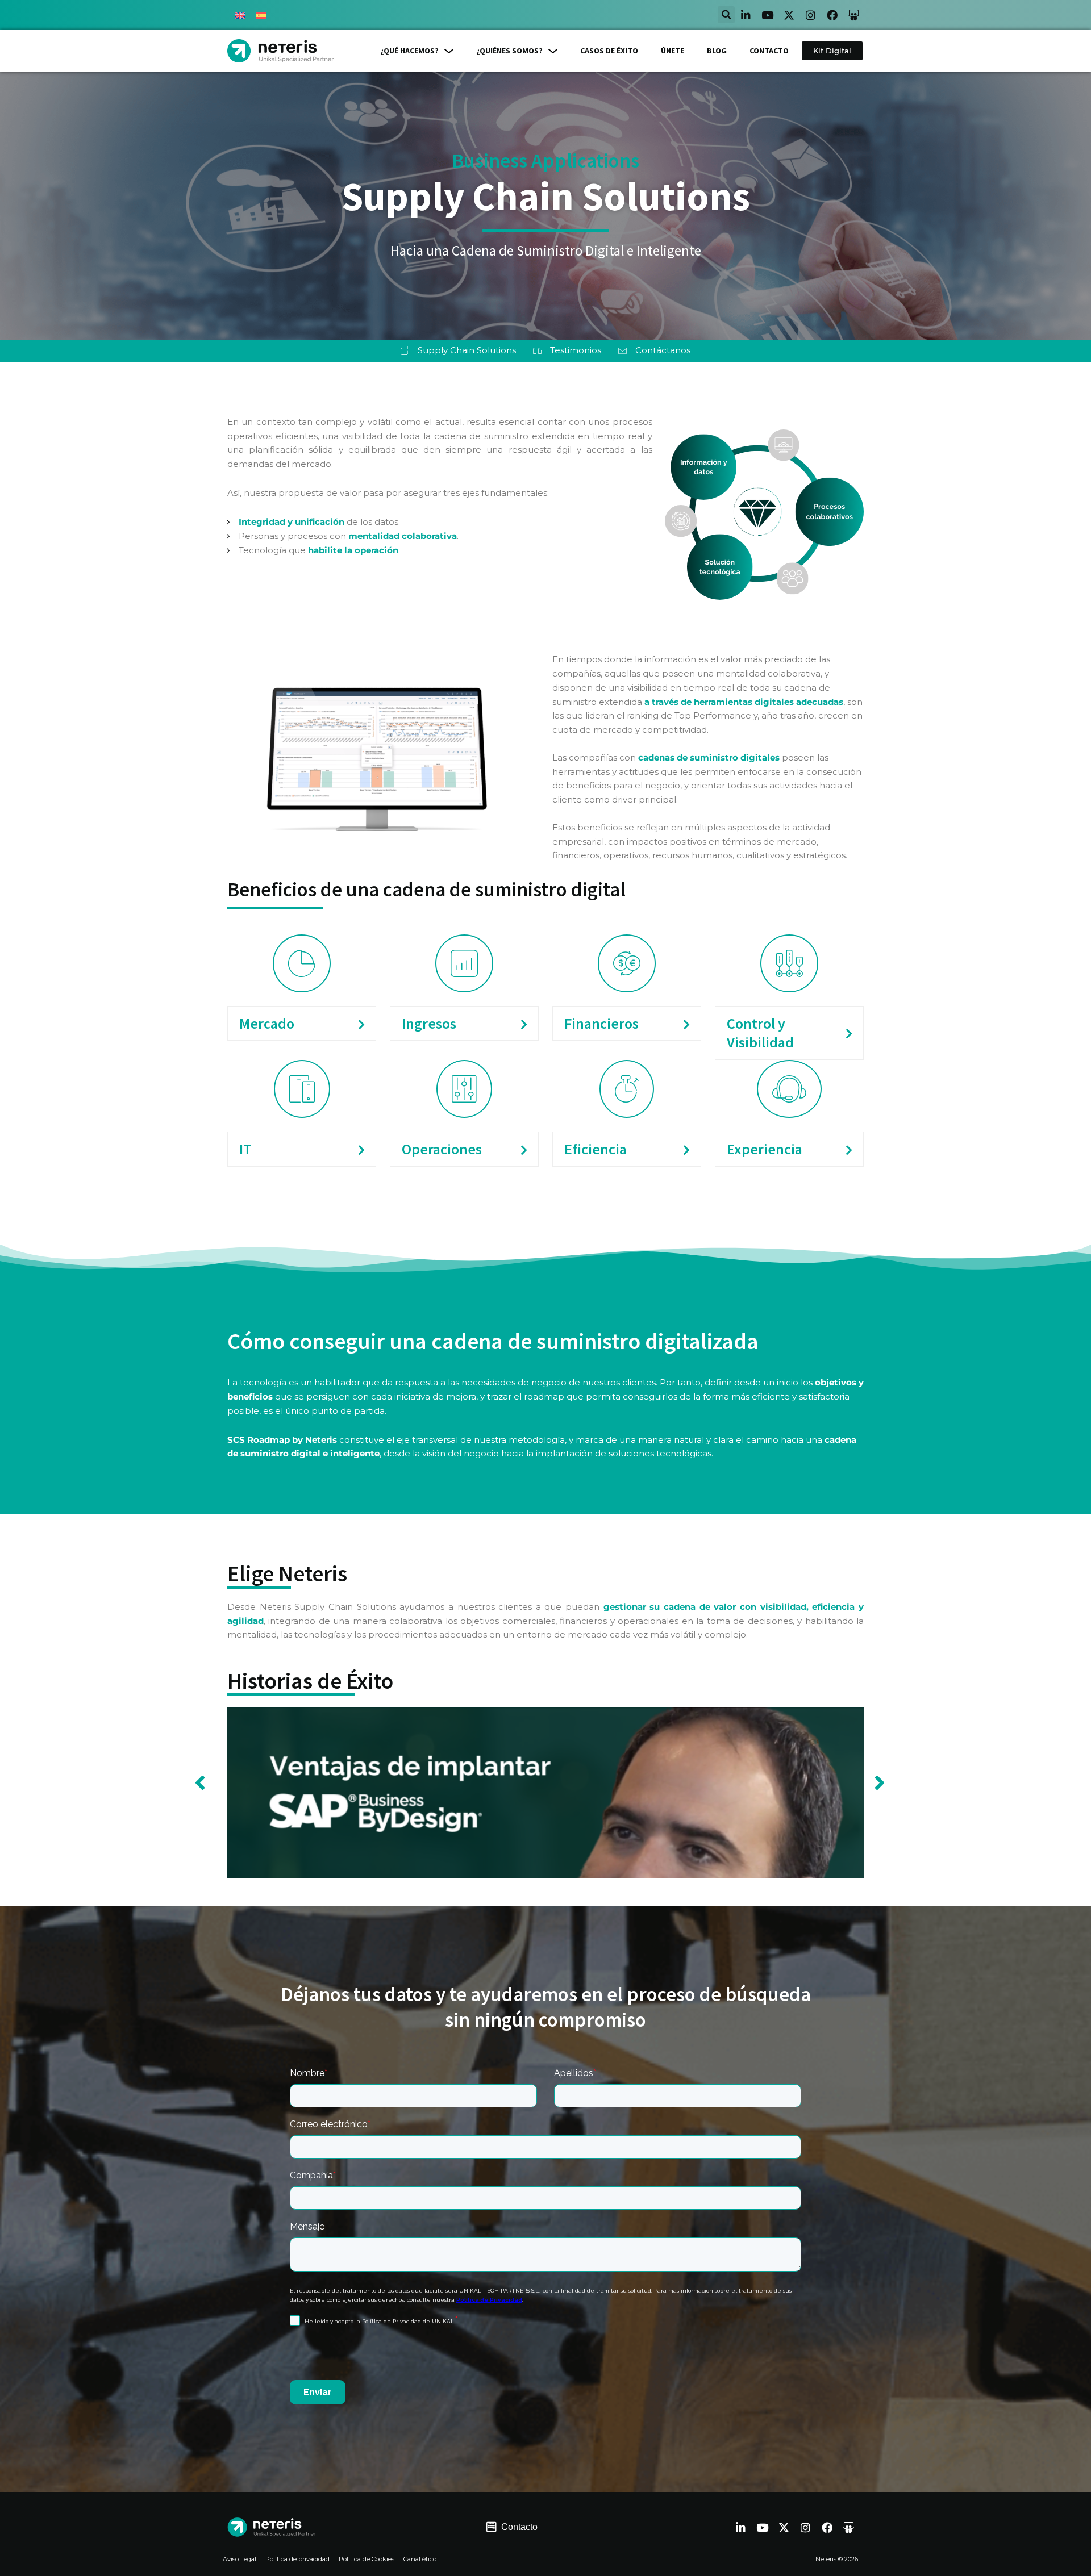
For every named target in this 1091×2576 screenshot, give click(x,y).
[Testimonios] (537, 351)
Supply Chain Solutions (467, 350)
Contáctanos (663, 350)
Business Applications (545, 161)
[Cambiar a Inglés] (240, 15)
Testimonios (576, 350)
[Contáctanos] (622, 351)
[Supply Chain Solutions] (405, 351)
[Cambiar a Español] (261, 15)
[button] (726, 15)
